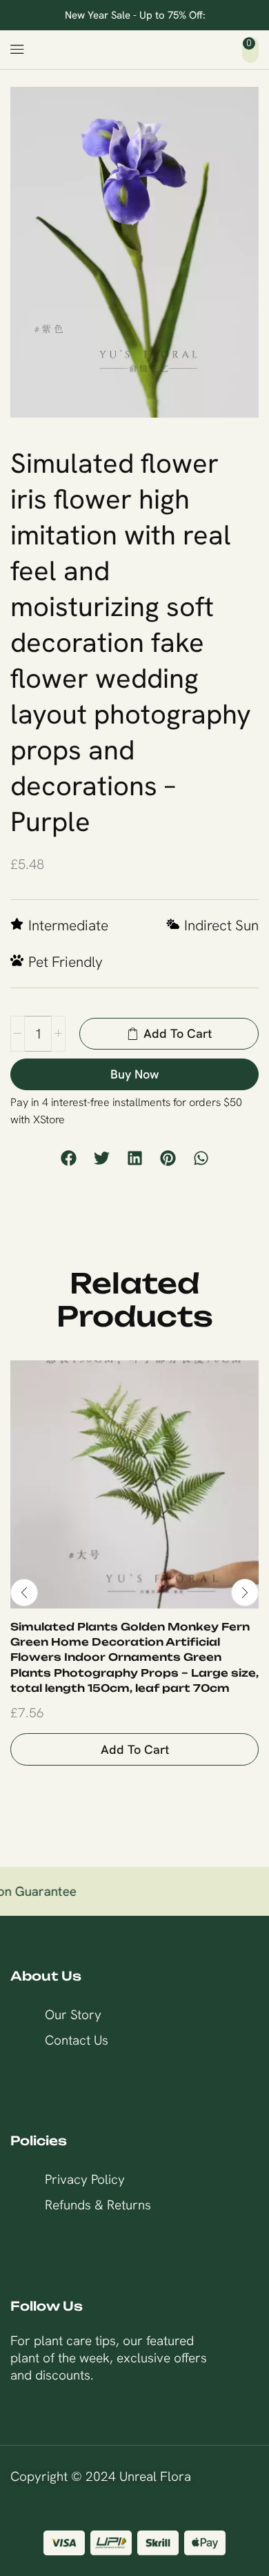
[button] (17, 50)
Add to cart (135, 1749)
